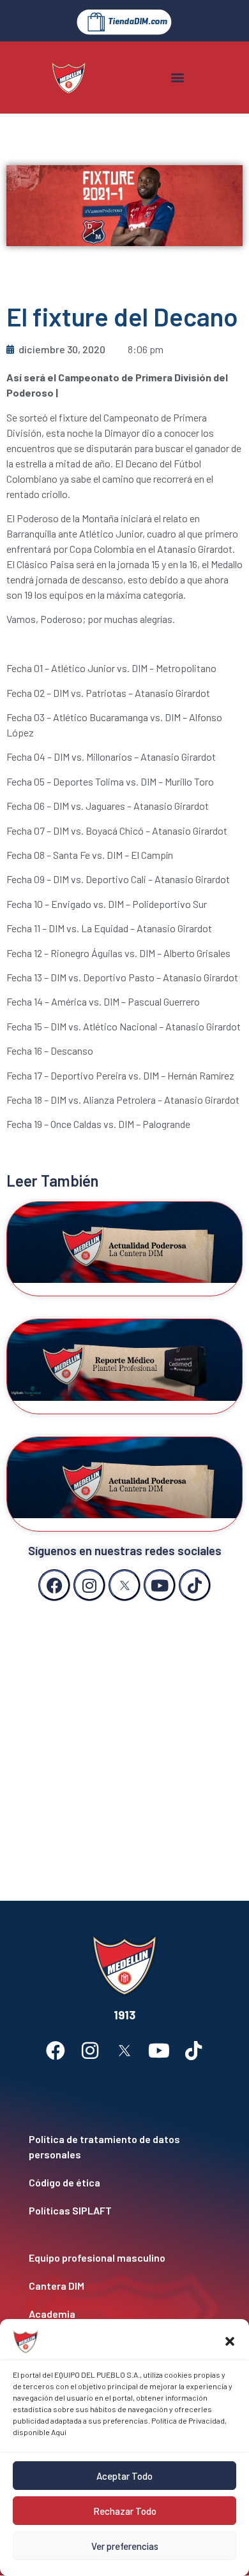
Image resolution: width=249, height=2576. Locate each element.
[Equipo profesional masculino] (124, 2258)
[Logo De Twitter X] (124, 1585)
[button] (230, 2341)
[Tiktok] (195, 1585)
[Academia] (124, 2314)
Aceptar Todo (124, 2476)
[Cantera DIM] (124, 2286)
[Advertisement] (124, 1738)
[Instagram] (89, 1585)
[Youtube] (160, 1585)
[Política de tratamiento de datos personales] (124, 2147)
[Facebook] (54, 1585)
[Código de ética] (124, 2183)
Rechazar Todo (125, 2511)
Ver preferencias (125, 2546)
